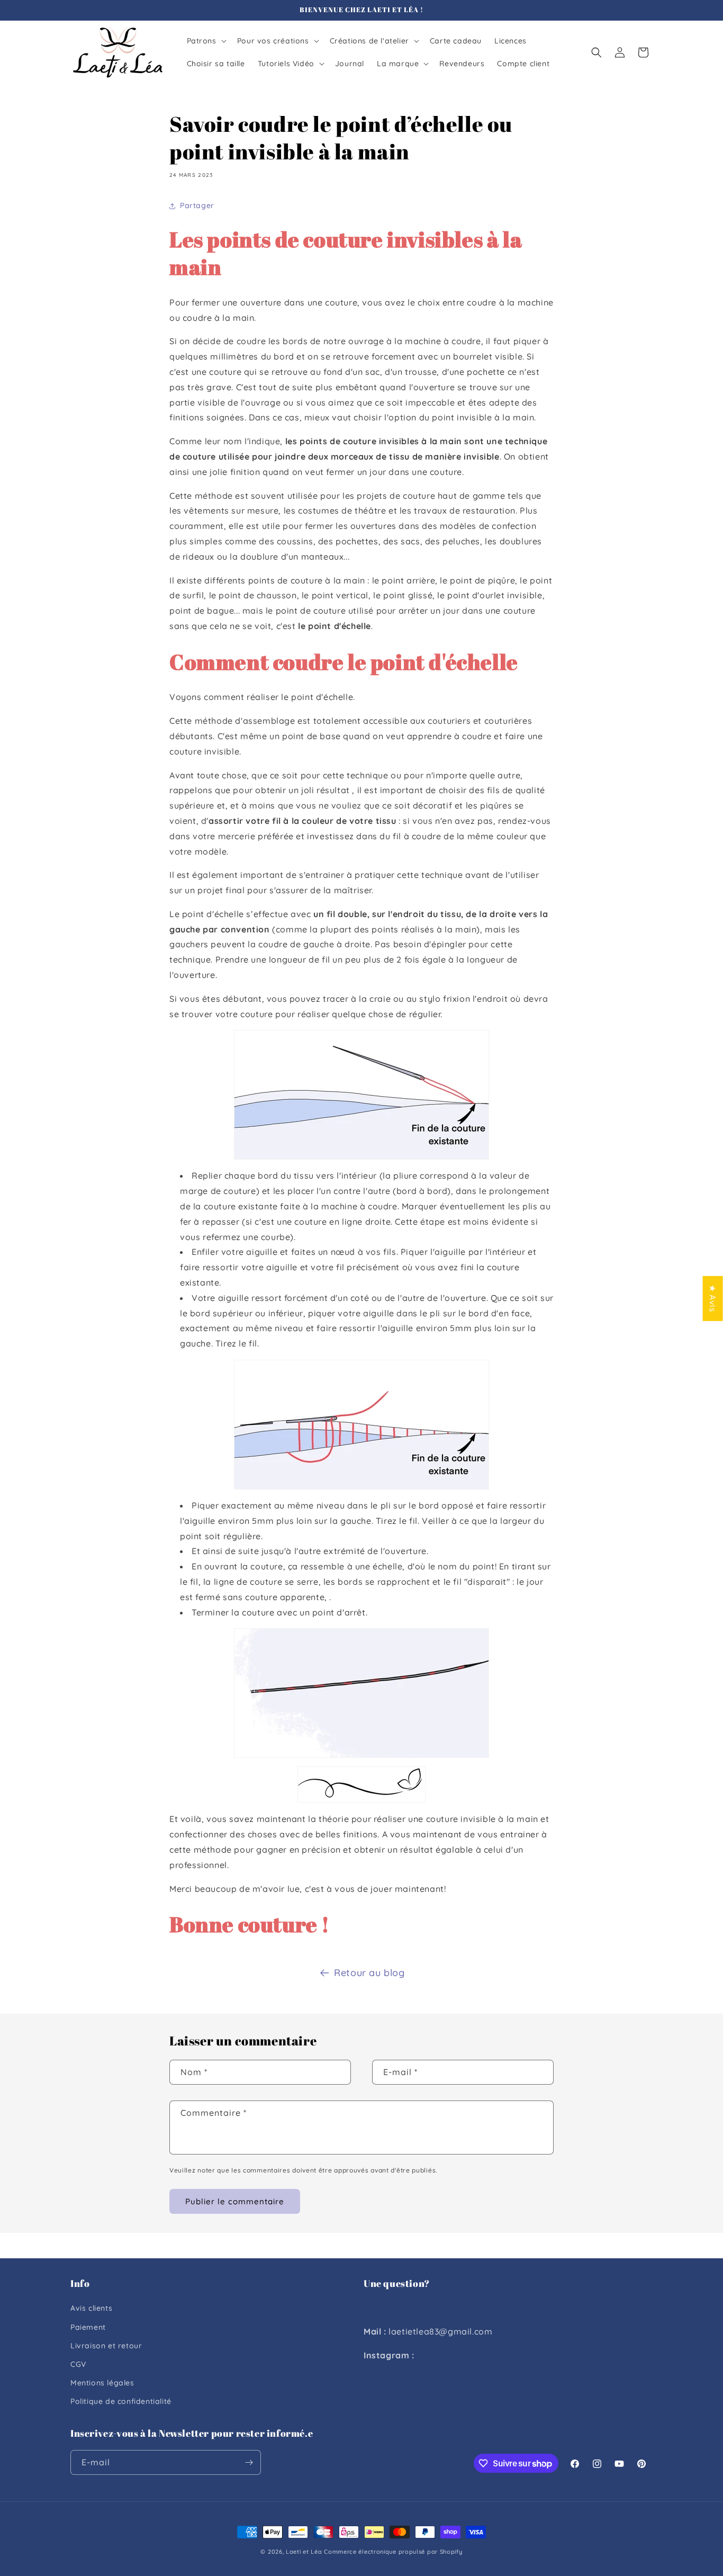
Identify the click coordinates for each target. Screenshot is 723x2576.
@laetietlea (441, 2355)
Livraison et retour (106, 2346)
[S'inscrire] (249, 2462)
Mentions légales (102, 2383)
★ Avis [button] (713, 1298)
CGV (78, 2364)
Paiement (88, 2327)
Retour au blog (369, 1973)
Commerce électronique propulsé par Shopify (393, 2552)
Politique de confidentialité (121, 2401)
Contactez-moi (395, 2308)
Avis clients (91, 2308)
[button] (206, 41)
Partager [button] (197, 205)
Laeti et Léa (304, 2552)
